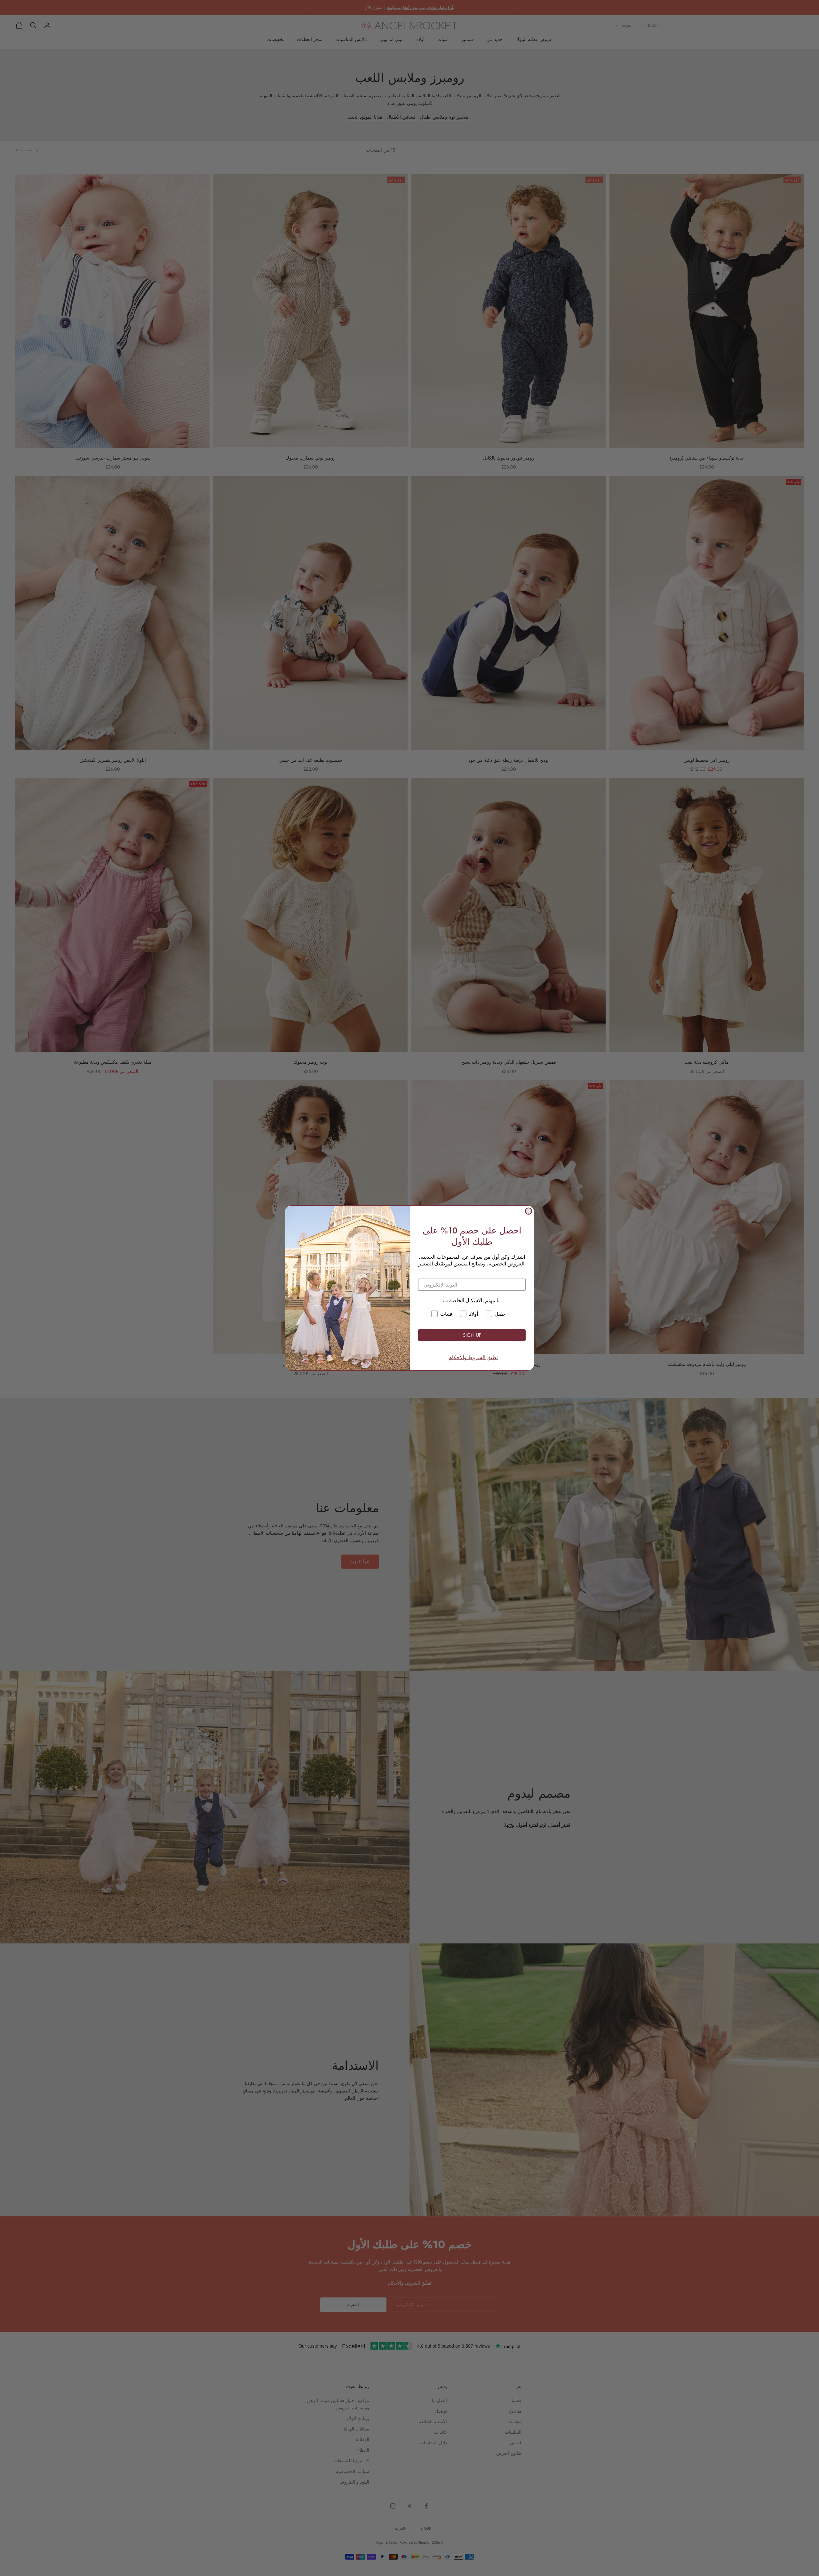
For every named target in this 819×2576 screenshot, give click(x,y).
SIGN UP (472, 1335)
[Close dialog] (529, 1211)
